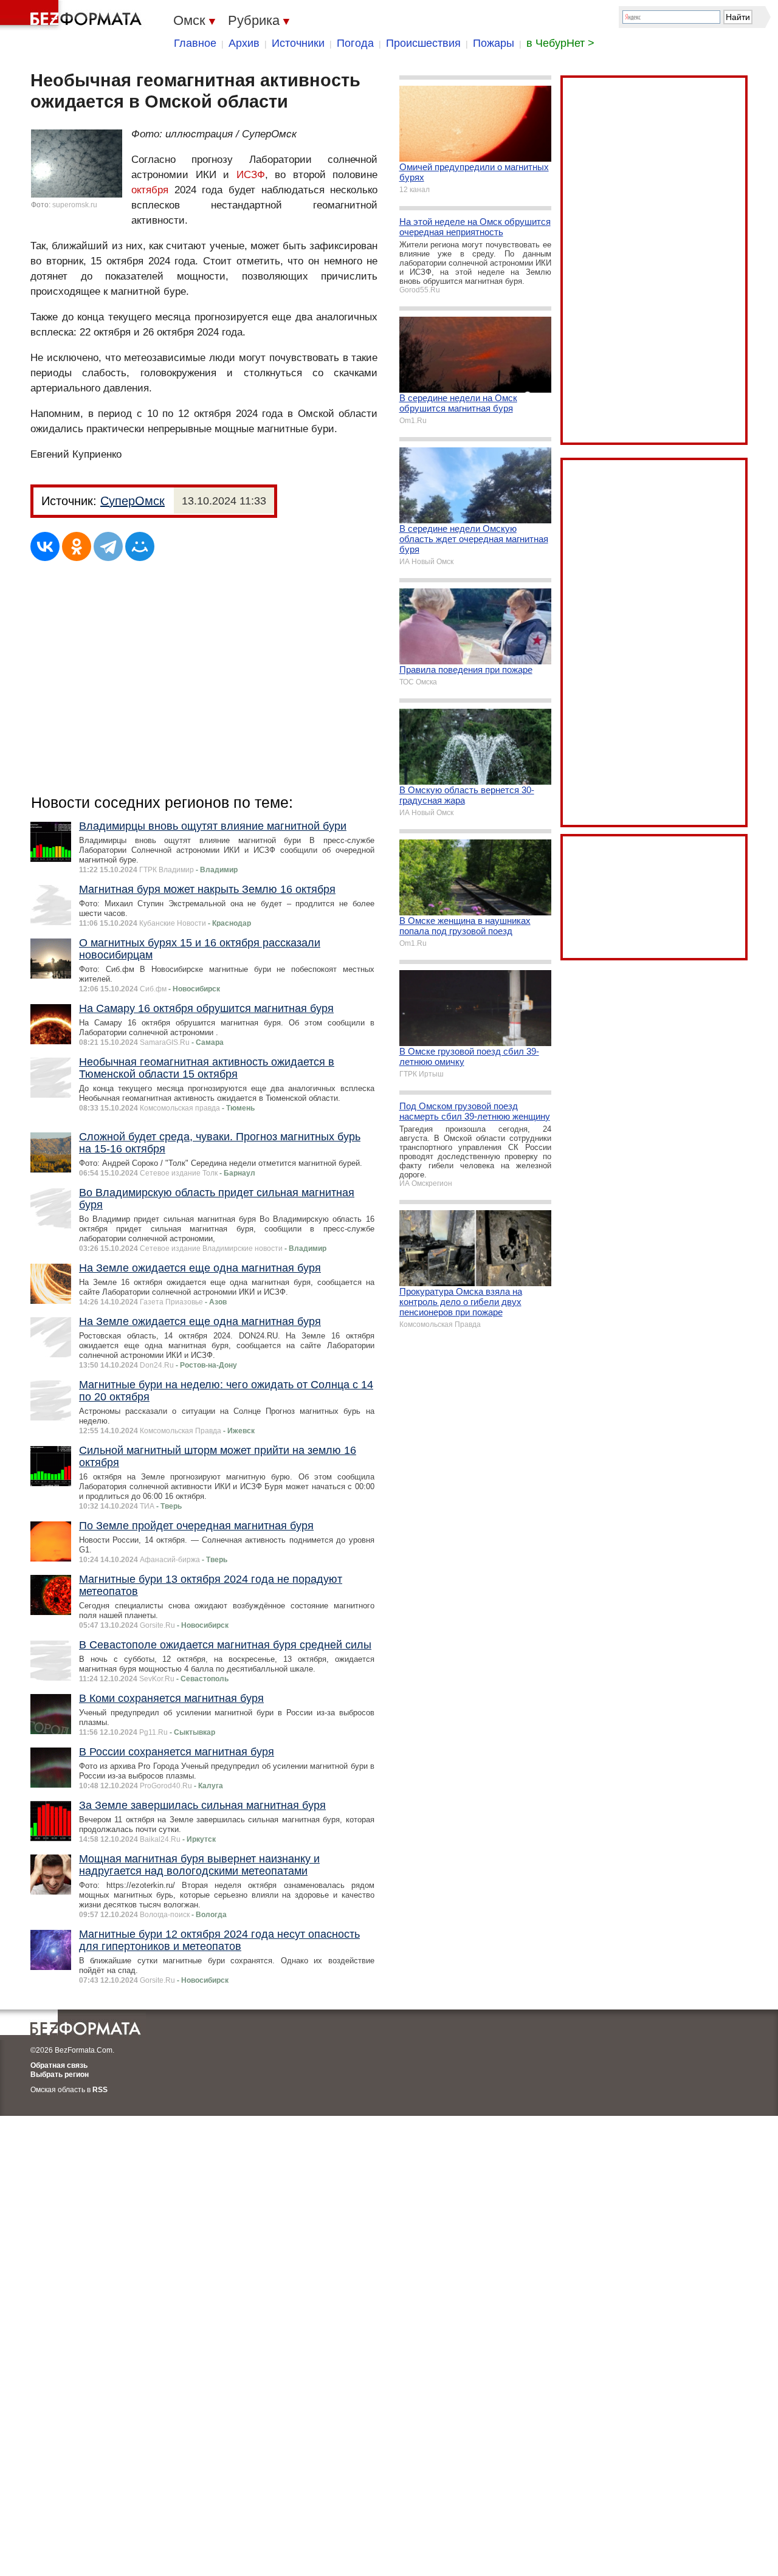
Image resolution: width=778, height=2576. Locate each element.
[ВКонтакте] (45, 546)
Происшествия (423, 43)
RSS (100, 2090)
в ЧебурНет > (560, 43)
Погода (355, 43)
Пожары (494, 43)
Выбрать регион (60, 2075)
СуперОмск (133, 501)
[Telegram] (108, 546)
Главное (195, 43)
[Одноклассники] (77, 546)
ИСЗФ (251, 175)
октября (150, 190)
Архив (244, 43)
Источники (298, 43)
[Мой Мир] (140, 546)
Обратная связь (59, 2065)
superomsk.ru (75, 205)
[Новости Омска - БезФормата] (73, 15)
